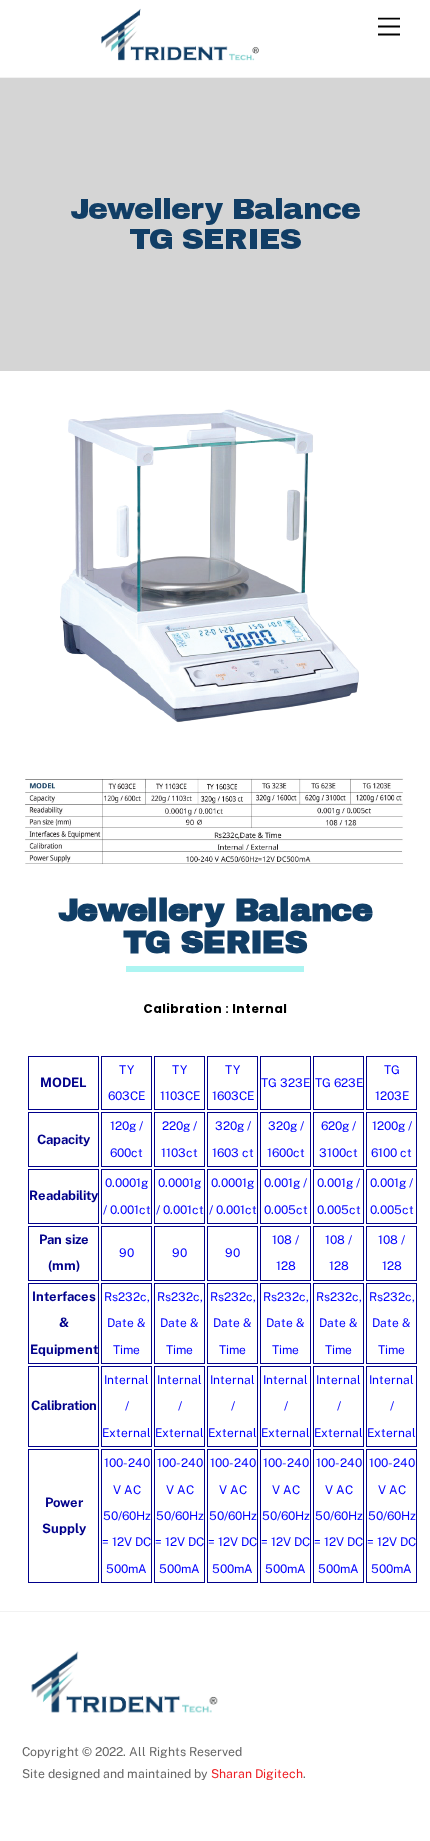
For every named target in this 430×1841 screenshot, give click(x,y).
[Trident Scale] (178, 56)
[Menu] (389, 27)
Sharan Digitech (255, 1773)
